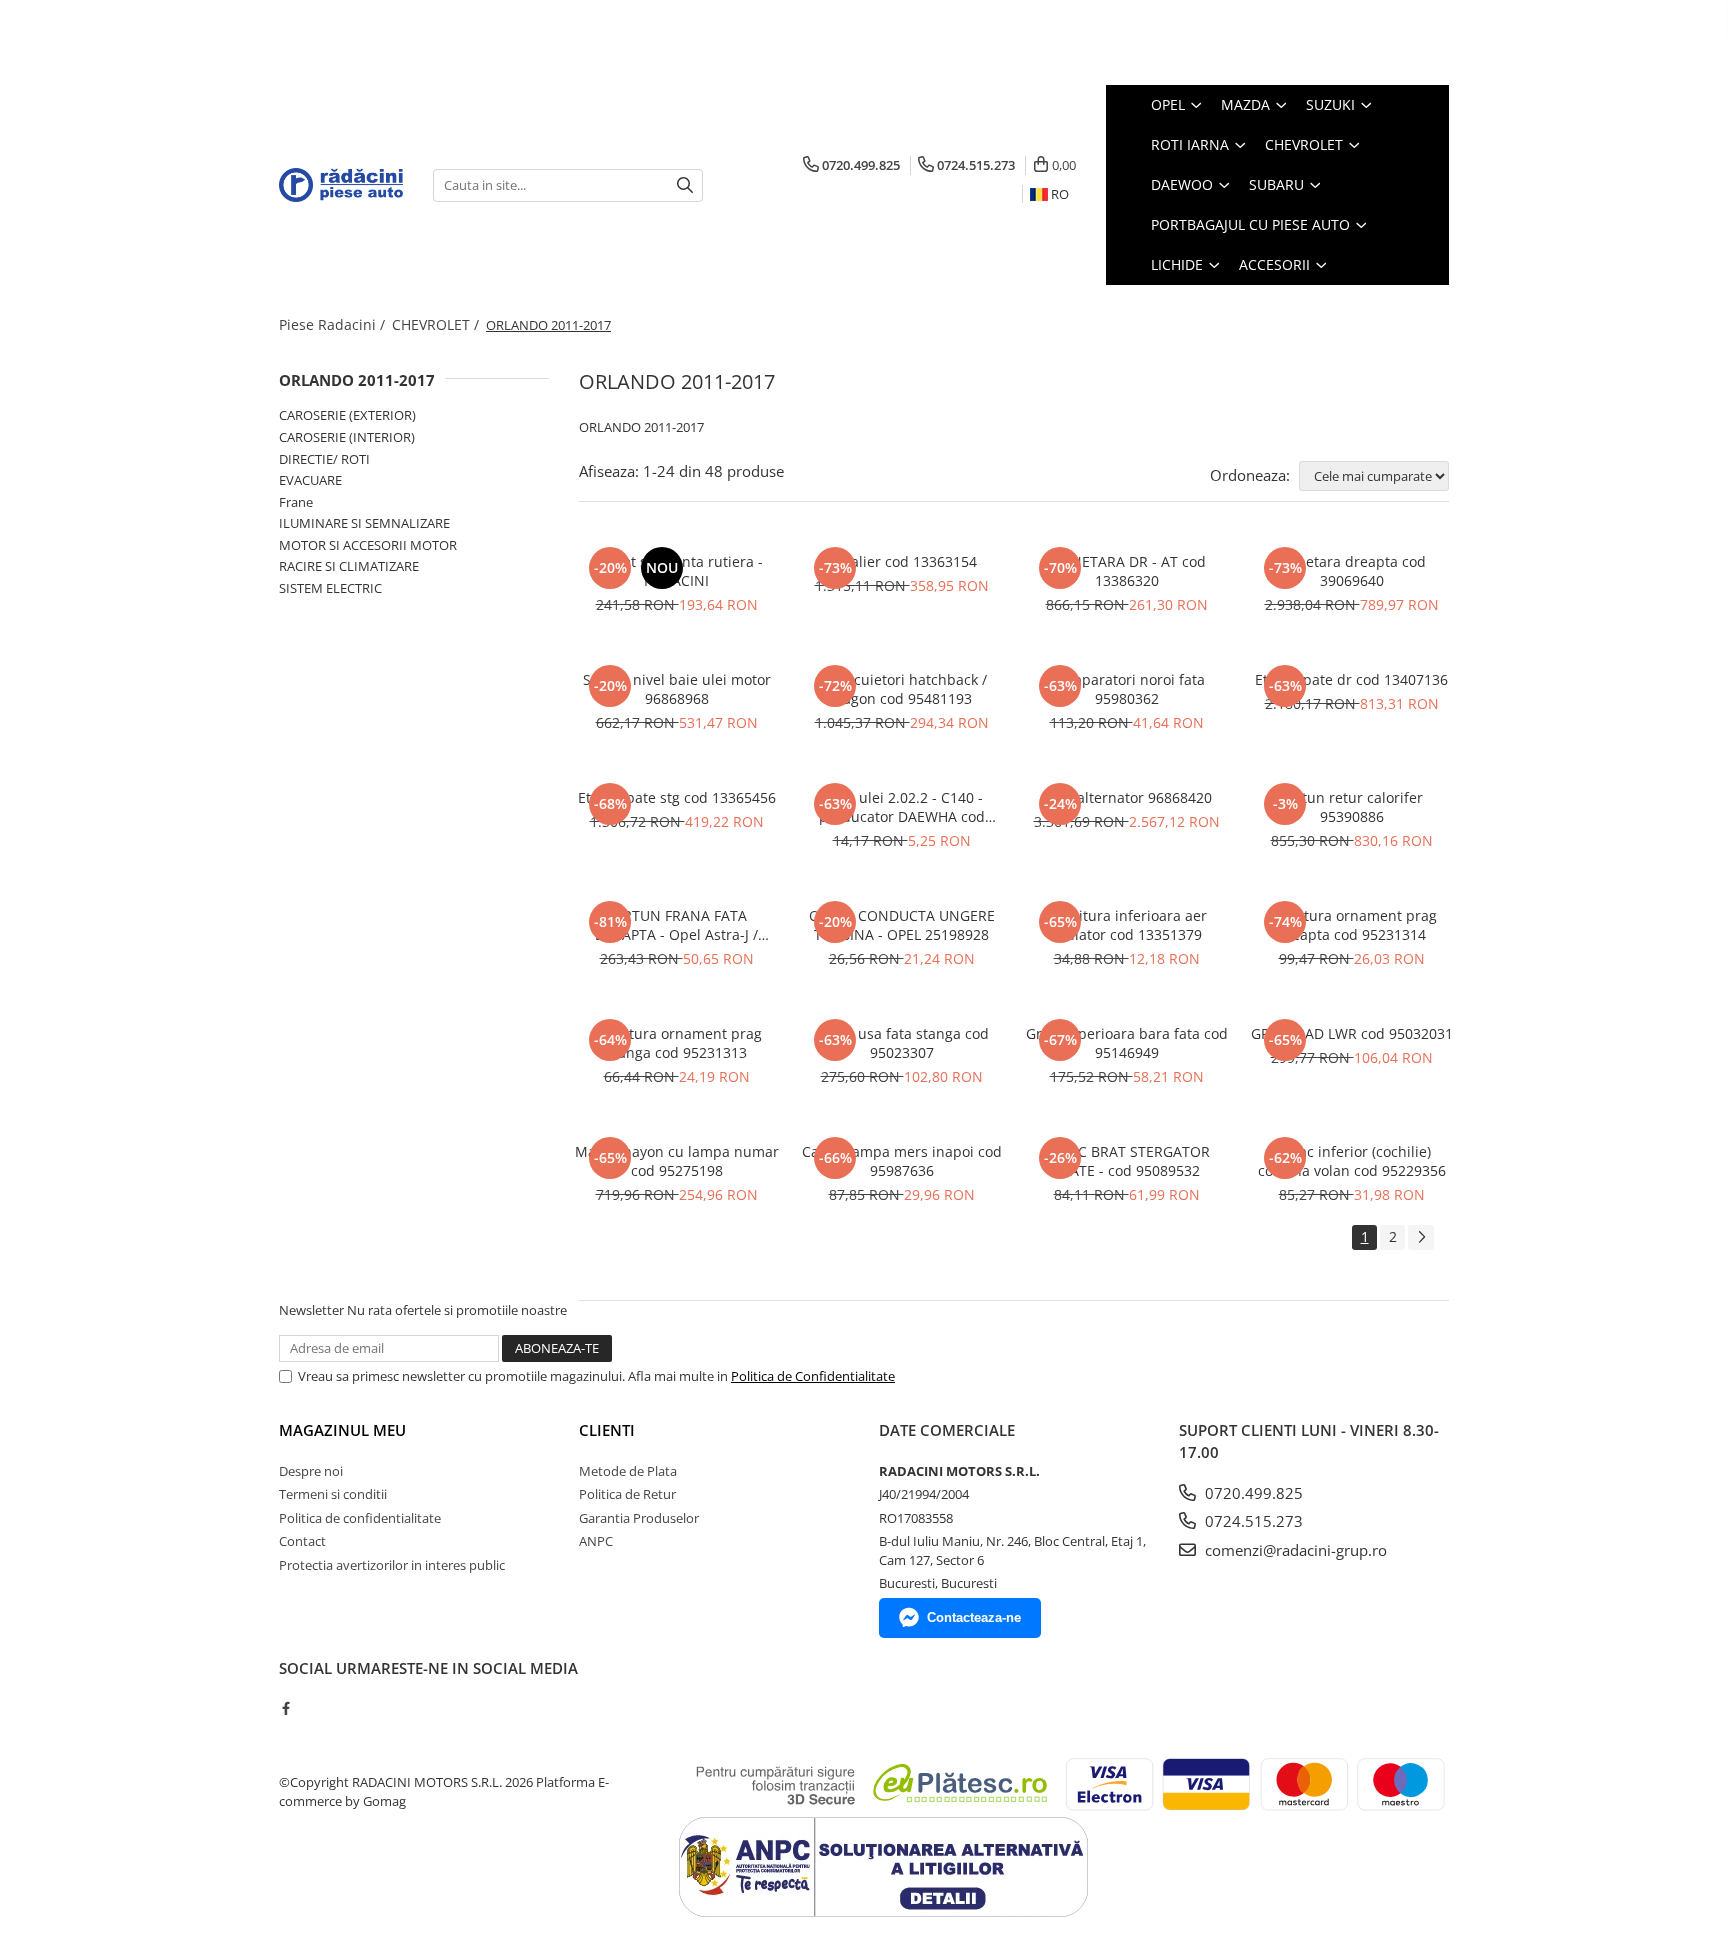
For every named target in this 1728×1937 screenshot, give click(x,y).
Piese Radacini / (334, 324)
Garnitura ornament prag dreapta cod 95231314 (1352, 925)
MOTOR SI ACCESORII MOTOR (368, 545)
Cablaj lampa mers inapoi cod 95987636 (902, 1161)
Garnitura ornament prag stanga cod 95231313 (677, 1043)
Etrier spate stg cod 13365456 (677, 797)
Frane (296, 502)
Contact (302, 1541)
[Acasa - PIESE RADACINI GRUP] (341, 185)
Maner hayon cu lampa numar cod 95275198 (677, 1161)
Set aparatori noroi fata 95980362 (1127, 689)
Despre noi (311, 1471)
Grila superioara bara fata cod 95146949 (1127, 1043)
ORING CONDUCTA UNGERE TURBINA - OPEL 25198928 (902, 925)
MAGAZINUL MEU (342, 1430)
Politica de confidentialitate (360, 1518)
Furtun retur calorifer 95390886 (1351, 807)
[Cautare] (685, 185)
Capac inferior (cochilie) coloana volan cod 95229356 (1352, 1161)
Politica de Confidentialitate (813, 1376)
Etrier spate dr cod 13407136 (1351, 679)
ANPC (596, 1541)
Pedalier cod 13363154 (901, 561)
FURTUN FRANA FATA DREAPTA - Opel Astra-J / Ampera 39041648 (676, 925)
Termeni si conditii (333, 1494)
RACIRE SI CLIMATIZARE (349, 566)
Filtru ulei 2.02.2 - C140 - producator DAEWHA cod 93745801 (902, 807)
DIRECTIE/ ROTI (324, 459)
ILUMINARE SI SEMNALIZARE (364, 523)
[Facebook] (285, 1708)
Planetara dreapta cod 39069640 (1351, 571)
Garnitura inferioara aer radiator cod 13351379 (1126, 925)
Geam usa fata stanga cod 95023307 (902, 1043)
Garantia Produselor (639, 1518)
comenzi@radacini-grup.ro (1294, 1550)
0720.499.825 (1252, 1493)
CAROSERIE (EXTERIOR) (347, 415)
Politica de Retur (627, 1494)
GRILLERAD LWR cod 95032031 (1352, 1033)
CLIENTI (607, 1430)
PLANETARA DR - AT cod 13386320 (1126, 571)
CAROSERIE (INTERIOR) (347, 437)
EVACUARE (310, 480)
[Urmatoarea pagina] (1421, 1237)
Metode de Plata (628, 1471)
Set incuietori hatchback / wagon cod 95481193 (901, 689)
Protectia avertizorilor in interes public (392, 1565)
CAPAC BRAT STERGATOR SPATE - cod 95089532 (1126, 1161)
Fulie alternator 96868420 (1126, 797)
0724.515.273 (1252, 1521)
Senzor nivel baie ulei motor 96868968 (677, 689)
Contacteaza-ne (974, 1617)
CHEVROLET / (437, 324)
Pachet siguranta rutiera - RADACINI (677, 571)
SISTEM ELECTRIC (330, 588)
